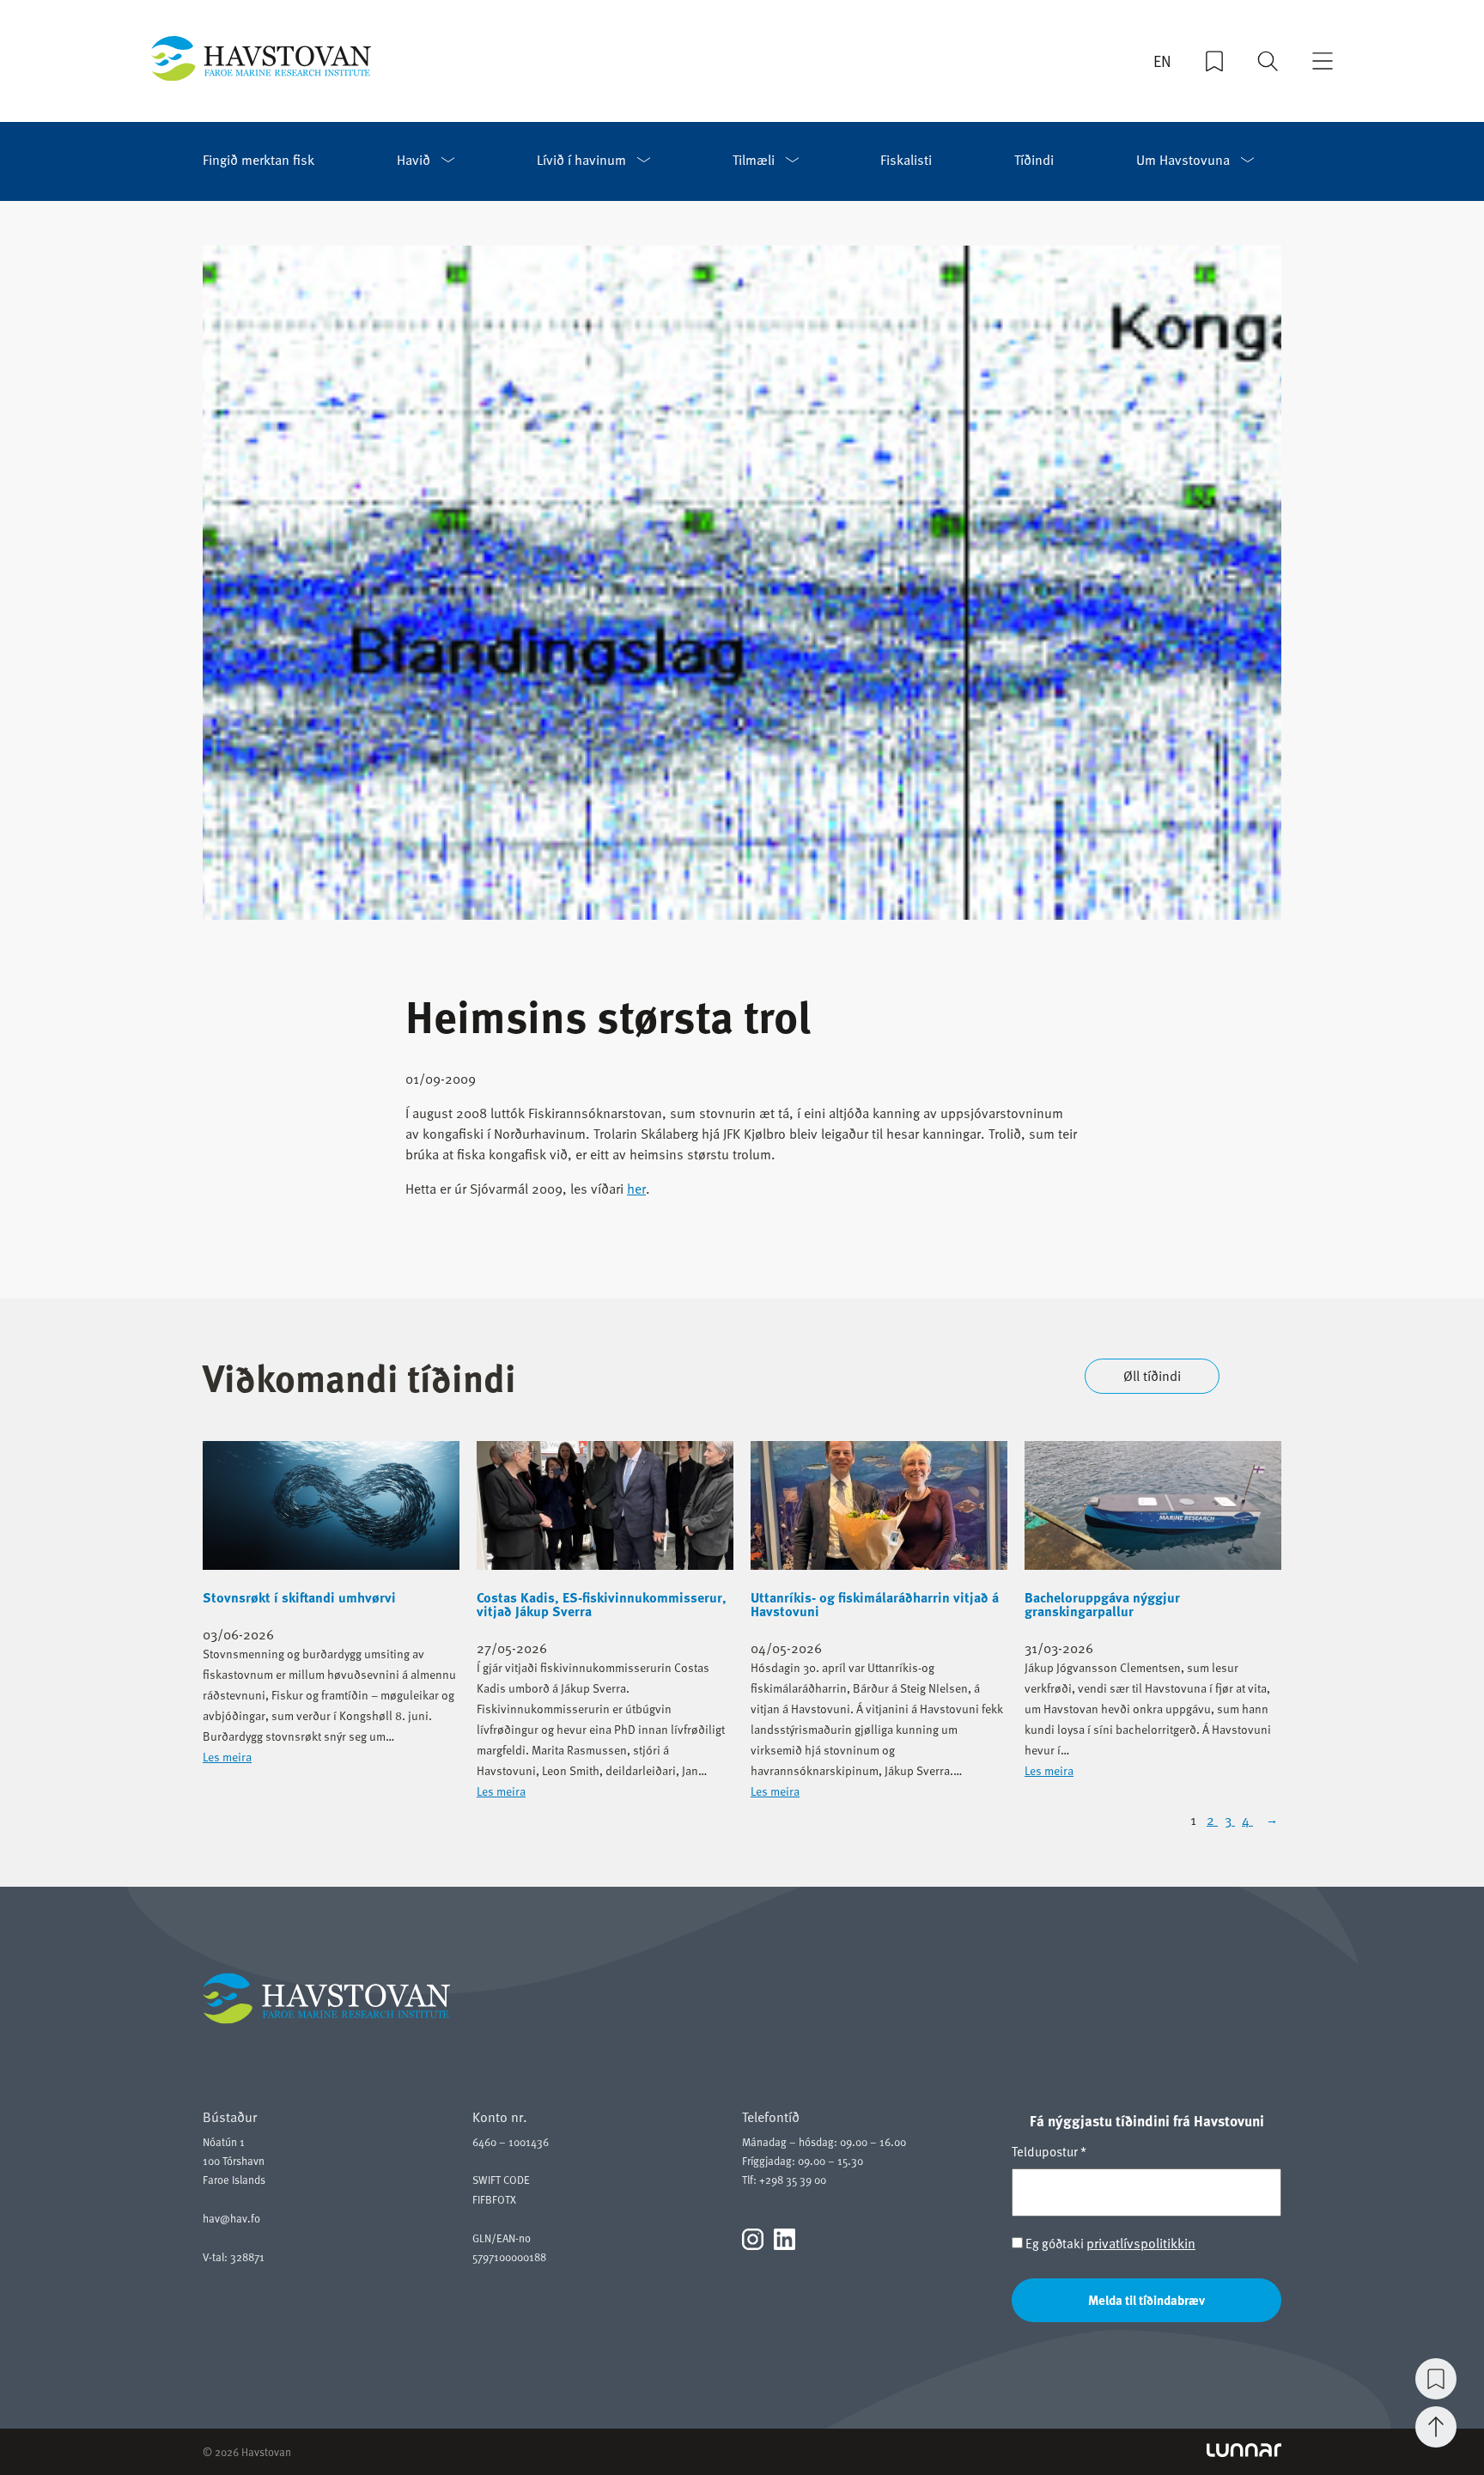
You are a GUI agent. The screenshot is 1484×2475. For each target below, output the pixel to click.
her (636, 1189)
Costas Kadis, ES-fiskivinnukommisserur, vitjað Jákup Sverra (602, 1604)
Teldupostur (1049, 2151)
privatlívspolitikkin (1141, 2243)
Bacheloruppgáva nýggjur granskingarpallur (1102, 1604)
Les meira (227, 1757)
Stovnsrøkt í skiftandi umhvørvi (299, 1597)
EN (1162, 61)
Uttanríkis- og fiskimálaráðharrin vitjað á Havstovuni (875, 1604)
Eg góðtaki (1109, 2244)
